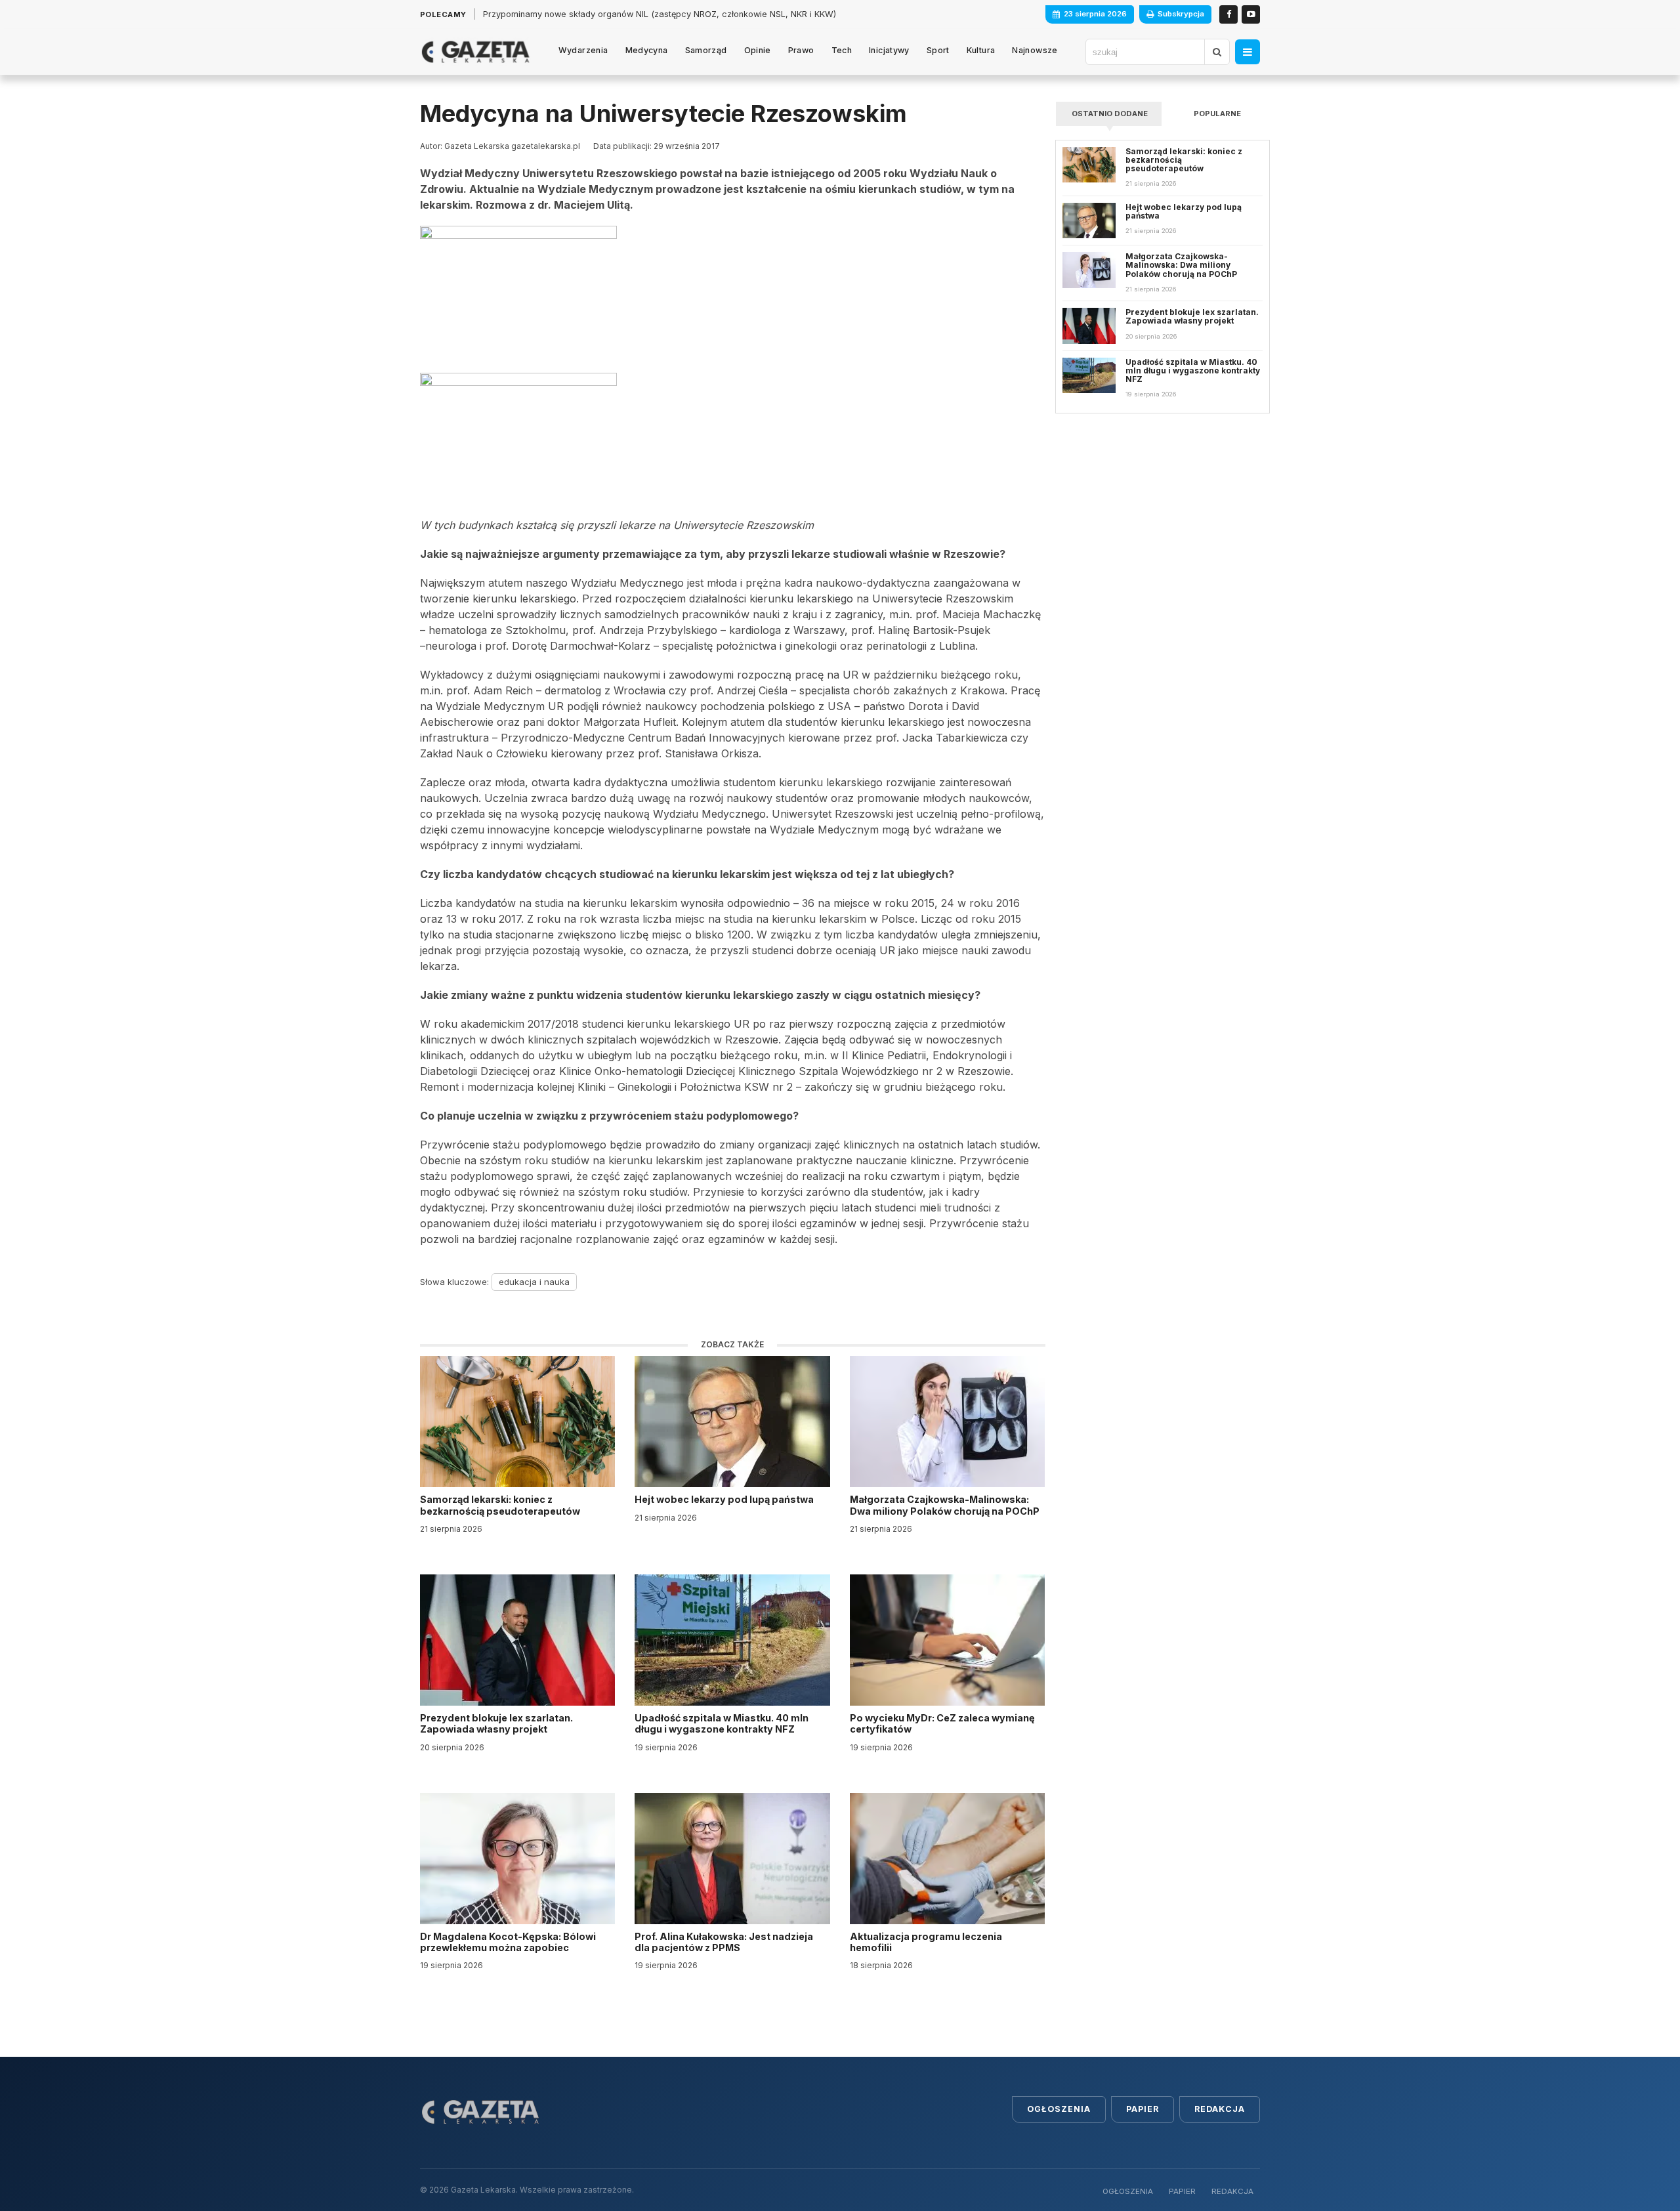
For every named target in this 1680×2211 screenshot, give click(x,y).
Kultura (981, 50)
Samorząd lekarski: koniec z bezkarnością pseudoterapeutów (501, 1505)
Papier (1143, 2109)
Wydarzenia (583, 50)
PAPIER (1182, 2191)
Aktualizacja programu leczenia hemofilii (926, 1942)
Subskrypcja (1181, 14)
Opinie (758, 50)
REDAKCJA (1232, 2191)
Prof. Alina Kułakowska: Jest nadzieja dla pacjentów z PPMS (724, 1942)
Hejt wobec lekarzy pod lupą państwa (725, 1499)
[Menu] (1248, 52)
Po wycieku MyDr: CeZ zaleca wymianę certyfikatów (942, 1723)
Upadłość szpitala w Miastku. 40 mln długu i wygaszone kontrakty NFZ (722, 1723)
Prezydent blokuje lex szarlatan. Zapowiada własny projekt (496, 1723)
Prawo (801, 50)
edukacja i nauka (534, 1282)
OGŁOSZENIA (1128, 2191)
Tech (842, 50)
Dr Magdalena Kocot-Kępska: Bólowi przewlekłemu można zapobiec (508, 1942)
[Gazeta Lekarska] (475, 52)
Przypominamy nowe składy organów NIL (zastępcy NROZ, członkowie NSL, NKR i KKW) (660, 14)
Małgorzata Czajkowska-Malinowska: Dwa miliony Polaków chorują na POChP (945, 1505)
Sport (938, 50)
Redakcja (1220, 2109)
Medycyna (647, 50)
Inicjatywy (889, 50)
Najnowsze (1035, 50)
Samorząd (706, 50)
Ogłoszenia (1059, 2109)
